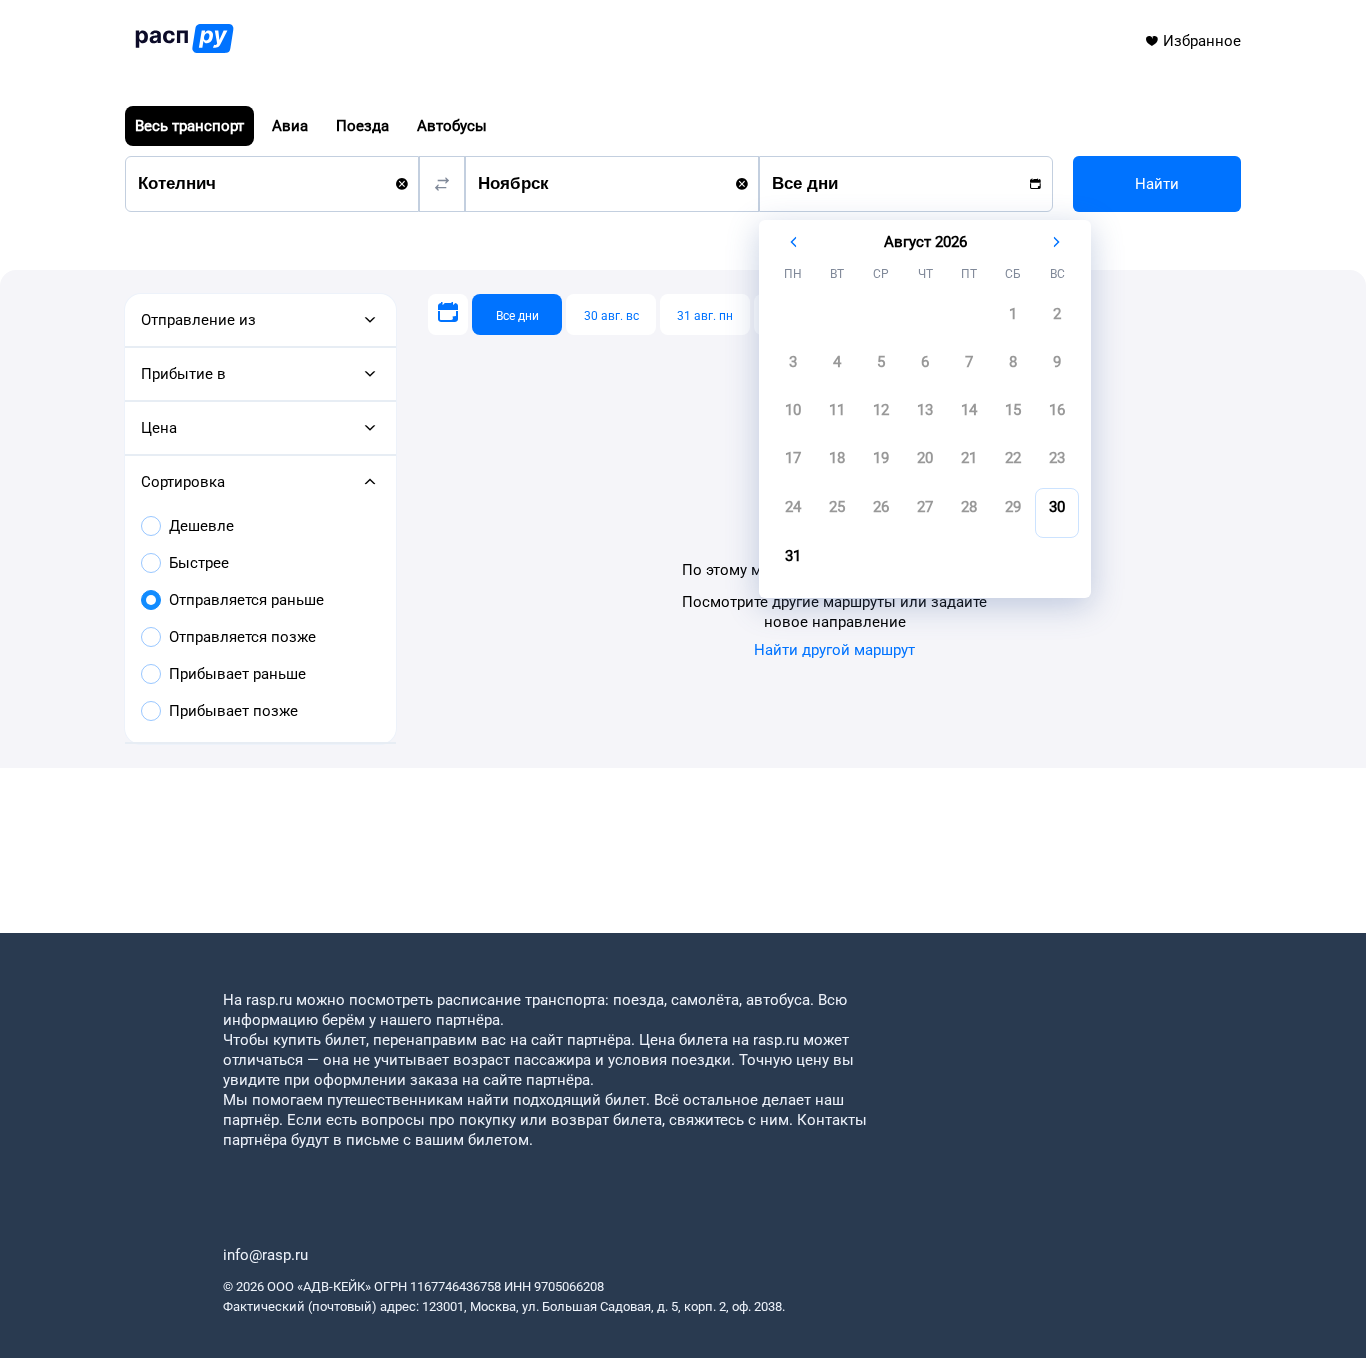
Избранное (1202, 41)
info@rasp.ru (265, 1255)
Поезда (362, 126)
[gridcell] (1013, 320)
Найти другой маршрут (834, 650)
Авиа (290, 126)
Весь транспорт (189, 126)
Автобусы (452, 126)
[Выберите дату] (448, 314)
